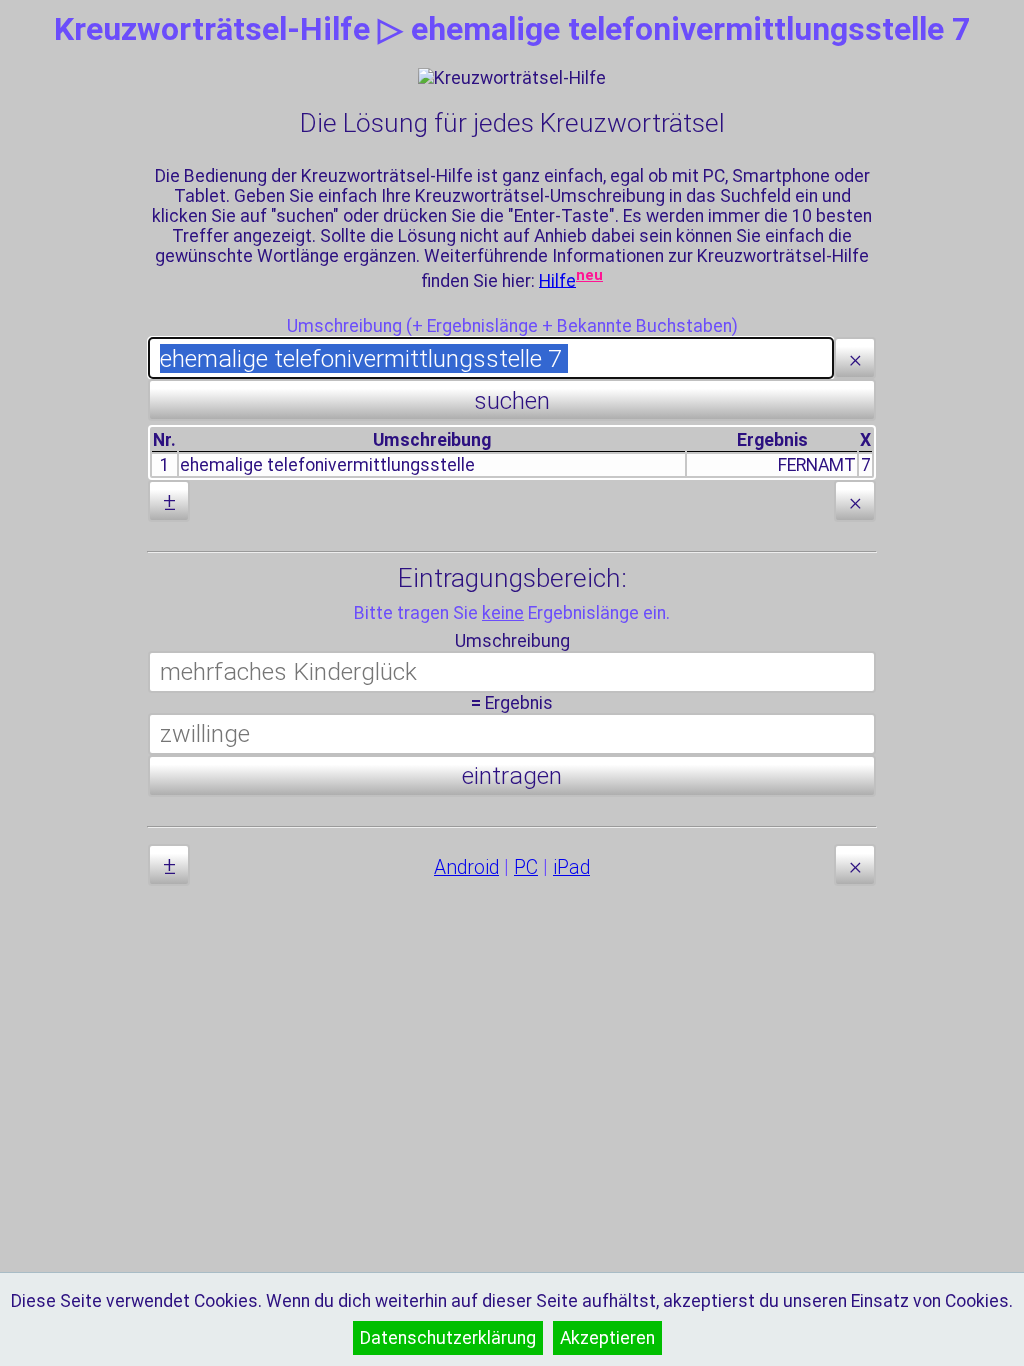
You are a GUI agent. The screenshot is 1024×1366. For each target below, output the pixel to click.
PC (526, 867)
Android (466, 867)
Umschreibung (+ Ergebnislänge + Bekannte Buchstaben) (512, 326)
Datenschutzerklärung (448, 1338)
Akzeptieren (607, 1338)
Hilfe (557, 280)
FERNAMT (817, 465)
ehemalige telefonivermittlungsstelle (327, 465)
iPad (571, 867)
